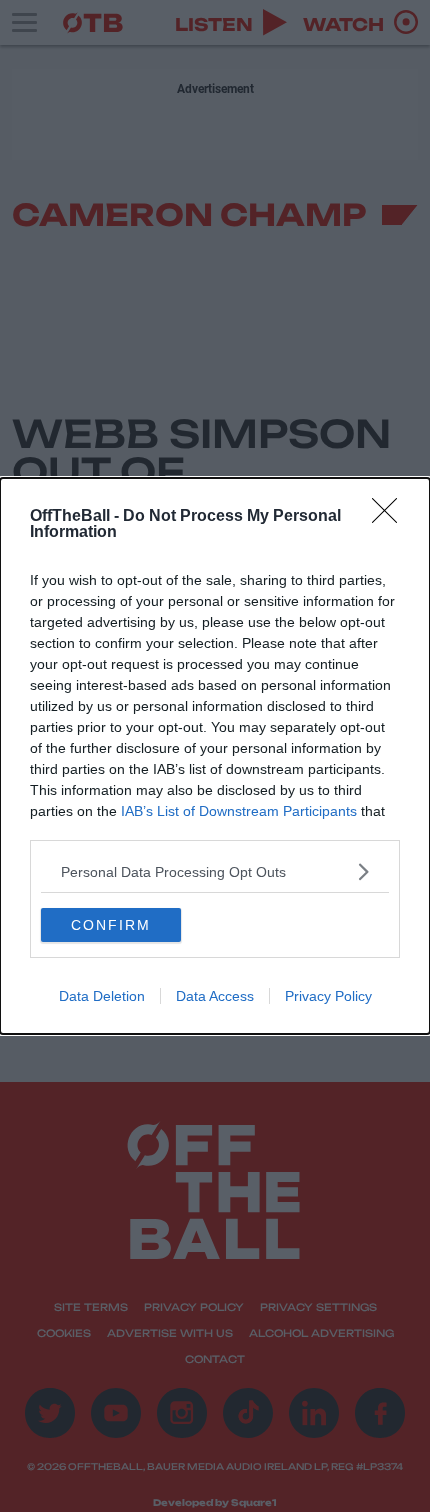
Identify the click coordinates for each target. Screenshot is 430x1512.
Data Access (215, 996)
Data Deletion (102, 996)
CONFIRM (111, 925)
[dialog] (215, 756)
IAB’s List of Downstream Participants (239, 811)
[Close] (391, 517)
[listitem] (215, 871)
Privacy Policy (328, 996)
